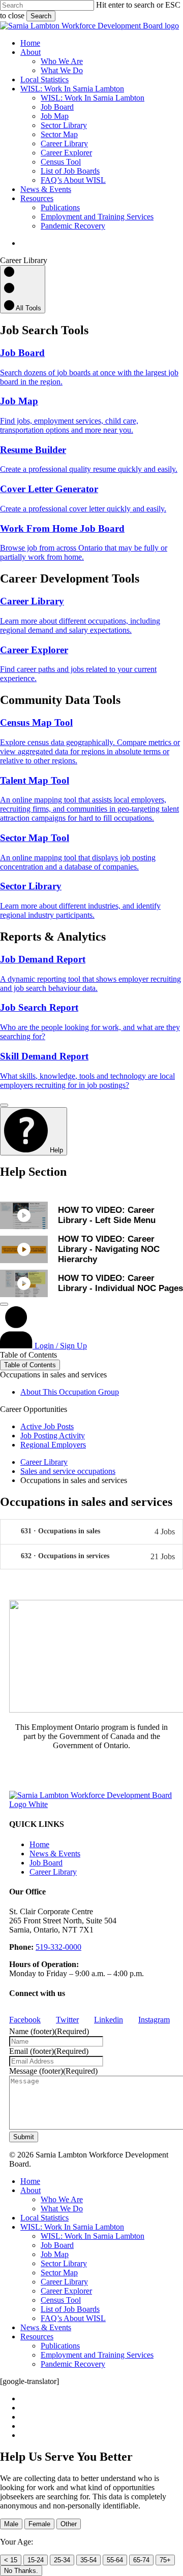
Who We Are (62, 2199)
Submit (24, 2137)
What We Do (62, 2209)
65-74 (141, 2560)
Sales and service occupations (68, 1471)
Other (69, 2524)
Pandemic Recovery (73, 2364)
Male (11, 2524)
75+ (165, 2560)
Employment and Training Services (97, 2355)
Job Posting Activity (53, 1436)
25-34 (62, 2560)
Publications (60, 2346)
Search (41, 16)
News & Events (55, 1854)
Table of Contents (30, 1365)
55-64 (115, 2560)
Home (39, 1844)
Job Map (55, 2254)
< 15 (11, 2560)
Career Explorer (66, 2291)
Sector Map (59, 2273)
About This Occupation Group (70, 1392)
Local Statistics (44, 2218)
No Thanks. (21, 2571)
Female (39, 2524)
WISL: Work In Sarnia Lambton (72, 2227)
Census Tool (61, 2300)
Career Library (44, 1462)
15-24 (36, 2560)
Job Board (46, 1863)
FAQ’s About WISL (73, 2318)
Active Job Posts (47, 1426)
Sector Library (64, 2263)
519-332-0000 (58, 1947)
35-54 (88, 2560)
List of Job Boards (70, 2309)
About (30, 2190)
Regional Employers (53, 1445)
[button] (91, 1532)
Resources (37, 2337)
